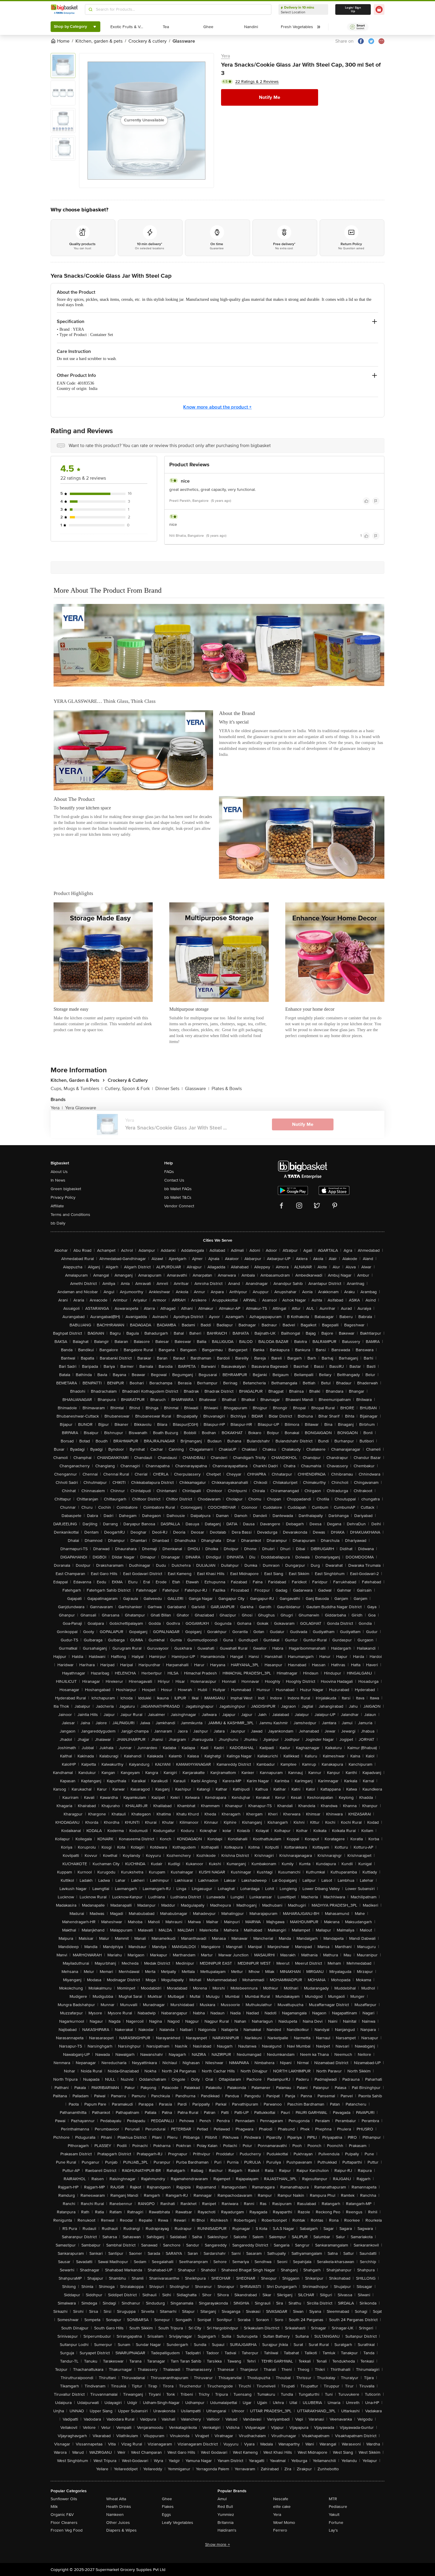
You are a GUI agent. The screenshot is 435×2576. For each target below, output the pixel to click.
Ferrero (280, 2530)
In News (58, 1180)
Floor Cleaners (64, 2523)
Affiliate (57, 1206)
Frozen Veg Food (67, 2530)
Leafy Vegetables (178, 2523)
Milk (54, 2507)
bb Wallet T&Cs (178, 1197)
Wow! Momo (284, 2523)
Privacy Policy (63, 1197)
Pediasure (338, 2507)
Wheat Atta (116, 2499)
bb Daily (58, 1223)
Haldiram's (227, 2530)
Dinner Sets (169, 1089)
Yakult (334, 2515)
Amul (222, 2499)
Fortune (336, 2523)
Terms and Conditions (70, 1215)
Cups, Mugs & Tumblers (76, 1089)
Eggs (166, 2515)
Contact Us (174, 1180)
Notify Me (270, 97)
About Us (59, 1172)
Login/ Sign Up (353, 9)
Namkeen (115, 2515)
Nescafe (281, 2499)
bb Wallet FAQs (178, 1189)
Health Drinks (119, 2507)
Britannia (225, 2523)
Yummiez (226, 2515)
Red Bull (225, 2507)
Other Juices (118, 2523)
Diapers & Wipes (121, 2530)
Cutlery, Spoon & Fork (129, 1089)
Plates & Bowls (227, 1089)
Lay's (333, 2530)
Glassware (197, 1089)
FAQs (169, 1172)
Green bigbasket (66, 1189)
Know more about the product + (217, 407)
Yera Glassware (81, 1108)
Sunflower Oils (64, 2499)
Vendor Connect (179, 1206)
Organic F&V (62, 2515)
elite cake (282, 2507)
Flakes (168, 2507)
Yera (225, 56)
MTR (333, 2499)
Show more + (217, 2544)
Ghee (167, 2499)
